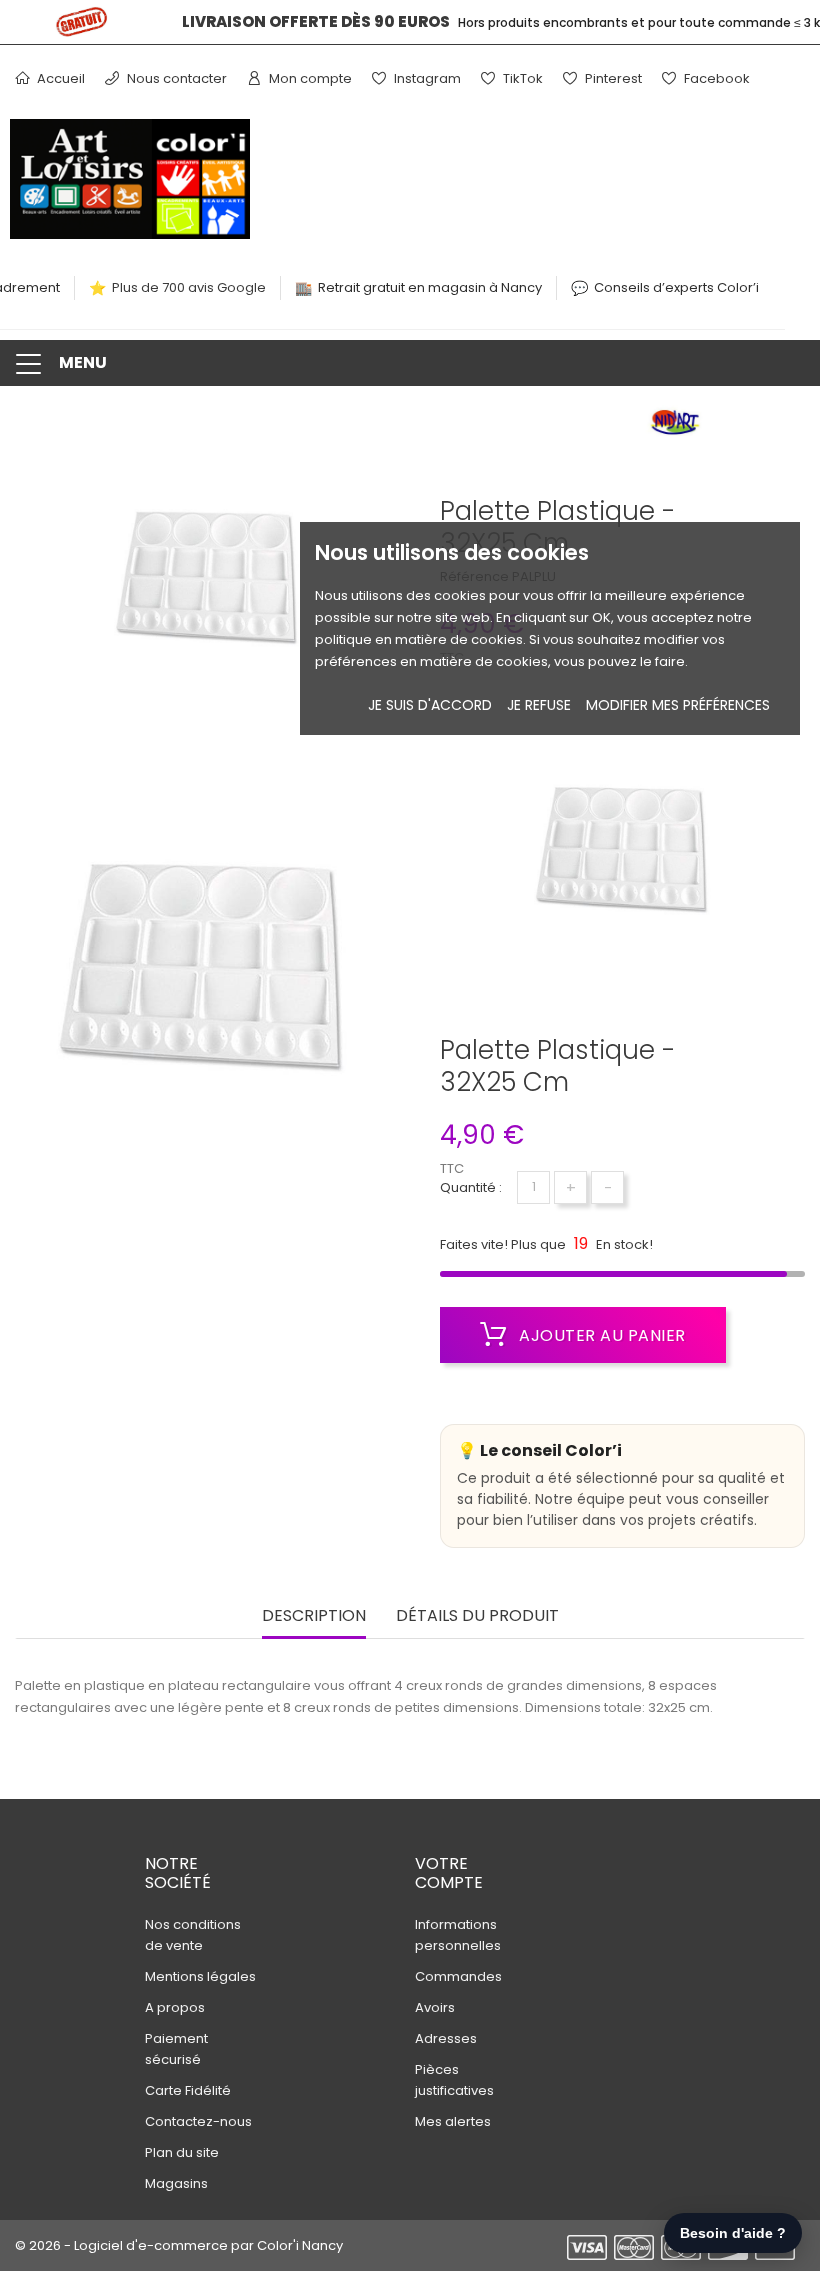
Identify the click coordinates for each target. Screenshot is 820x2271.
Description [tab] (314, 1616)
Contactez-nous (198, 2121)
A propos (175, 2007)
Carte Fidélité (188, 2090)
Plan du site (182, 2152)
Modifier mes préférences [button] (678, 705)
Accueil (59, 78)
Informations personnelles (458, 1935)
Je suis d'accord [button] (430, 705)
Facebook (715, 78)
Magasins (176, 2183)
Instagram (426, 78)
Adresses (446, 2038)
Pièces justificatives (454, 2080)
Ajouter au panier (600, 1335)
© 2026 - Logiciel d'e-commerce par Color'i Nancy (179, 2245)
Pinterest (612, 78)
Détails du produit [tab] (477, 1616)
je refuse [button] (539, 705)
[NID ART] (675, 428)
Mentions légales (200, 1976)
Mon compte (309, 78)
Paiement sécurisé (176, 2049)
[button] (410, 363)
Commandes (458, 1976)
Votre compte (449, 1873)
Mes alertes (453, 2121)
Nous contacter (175, 78)
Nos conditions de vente (193, 1935)
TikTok (521, 78)
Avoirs (435, 2007)
